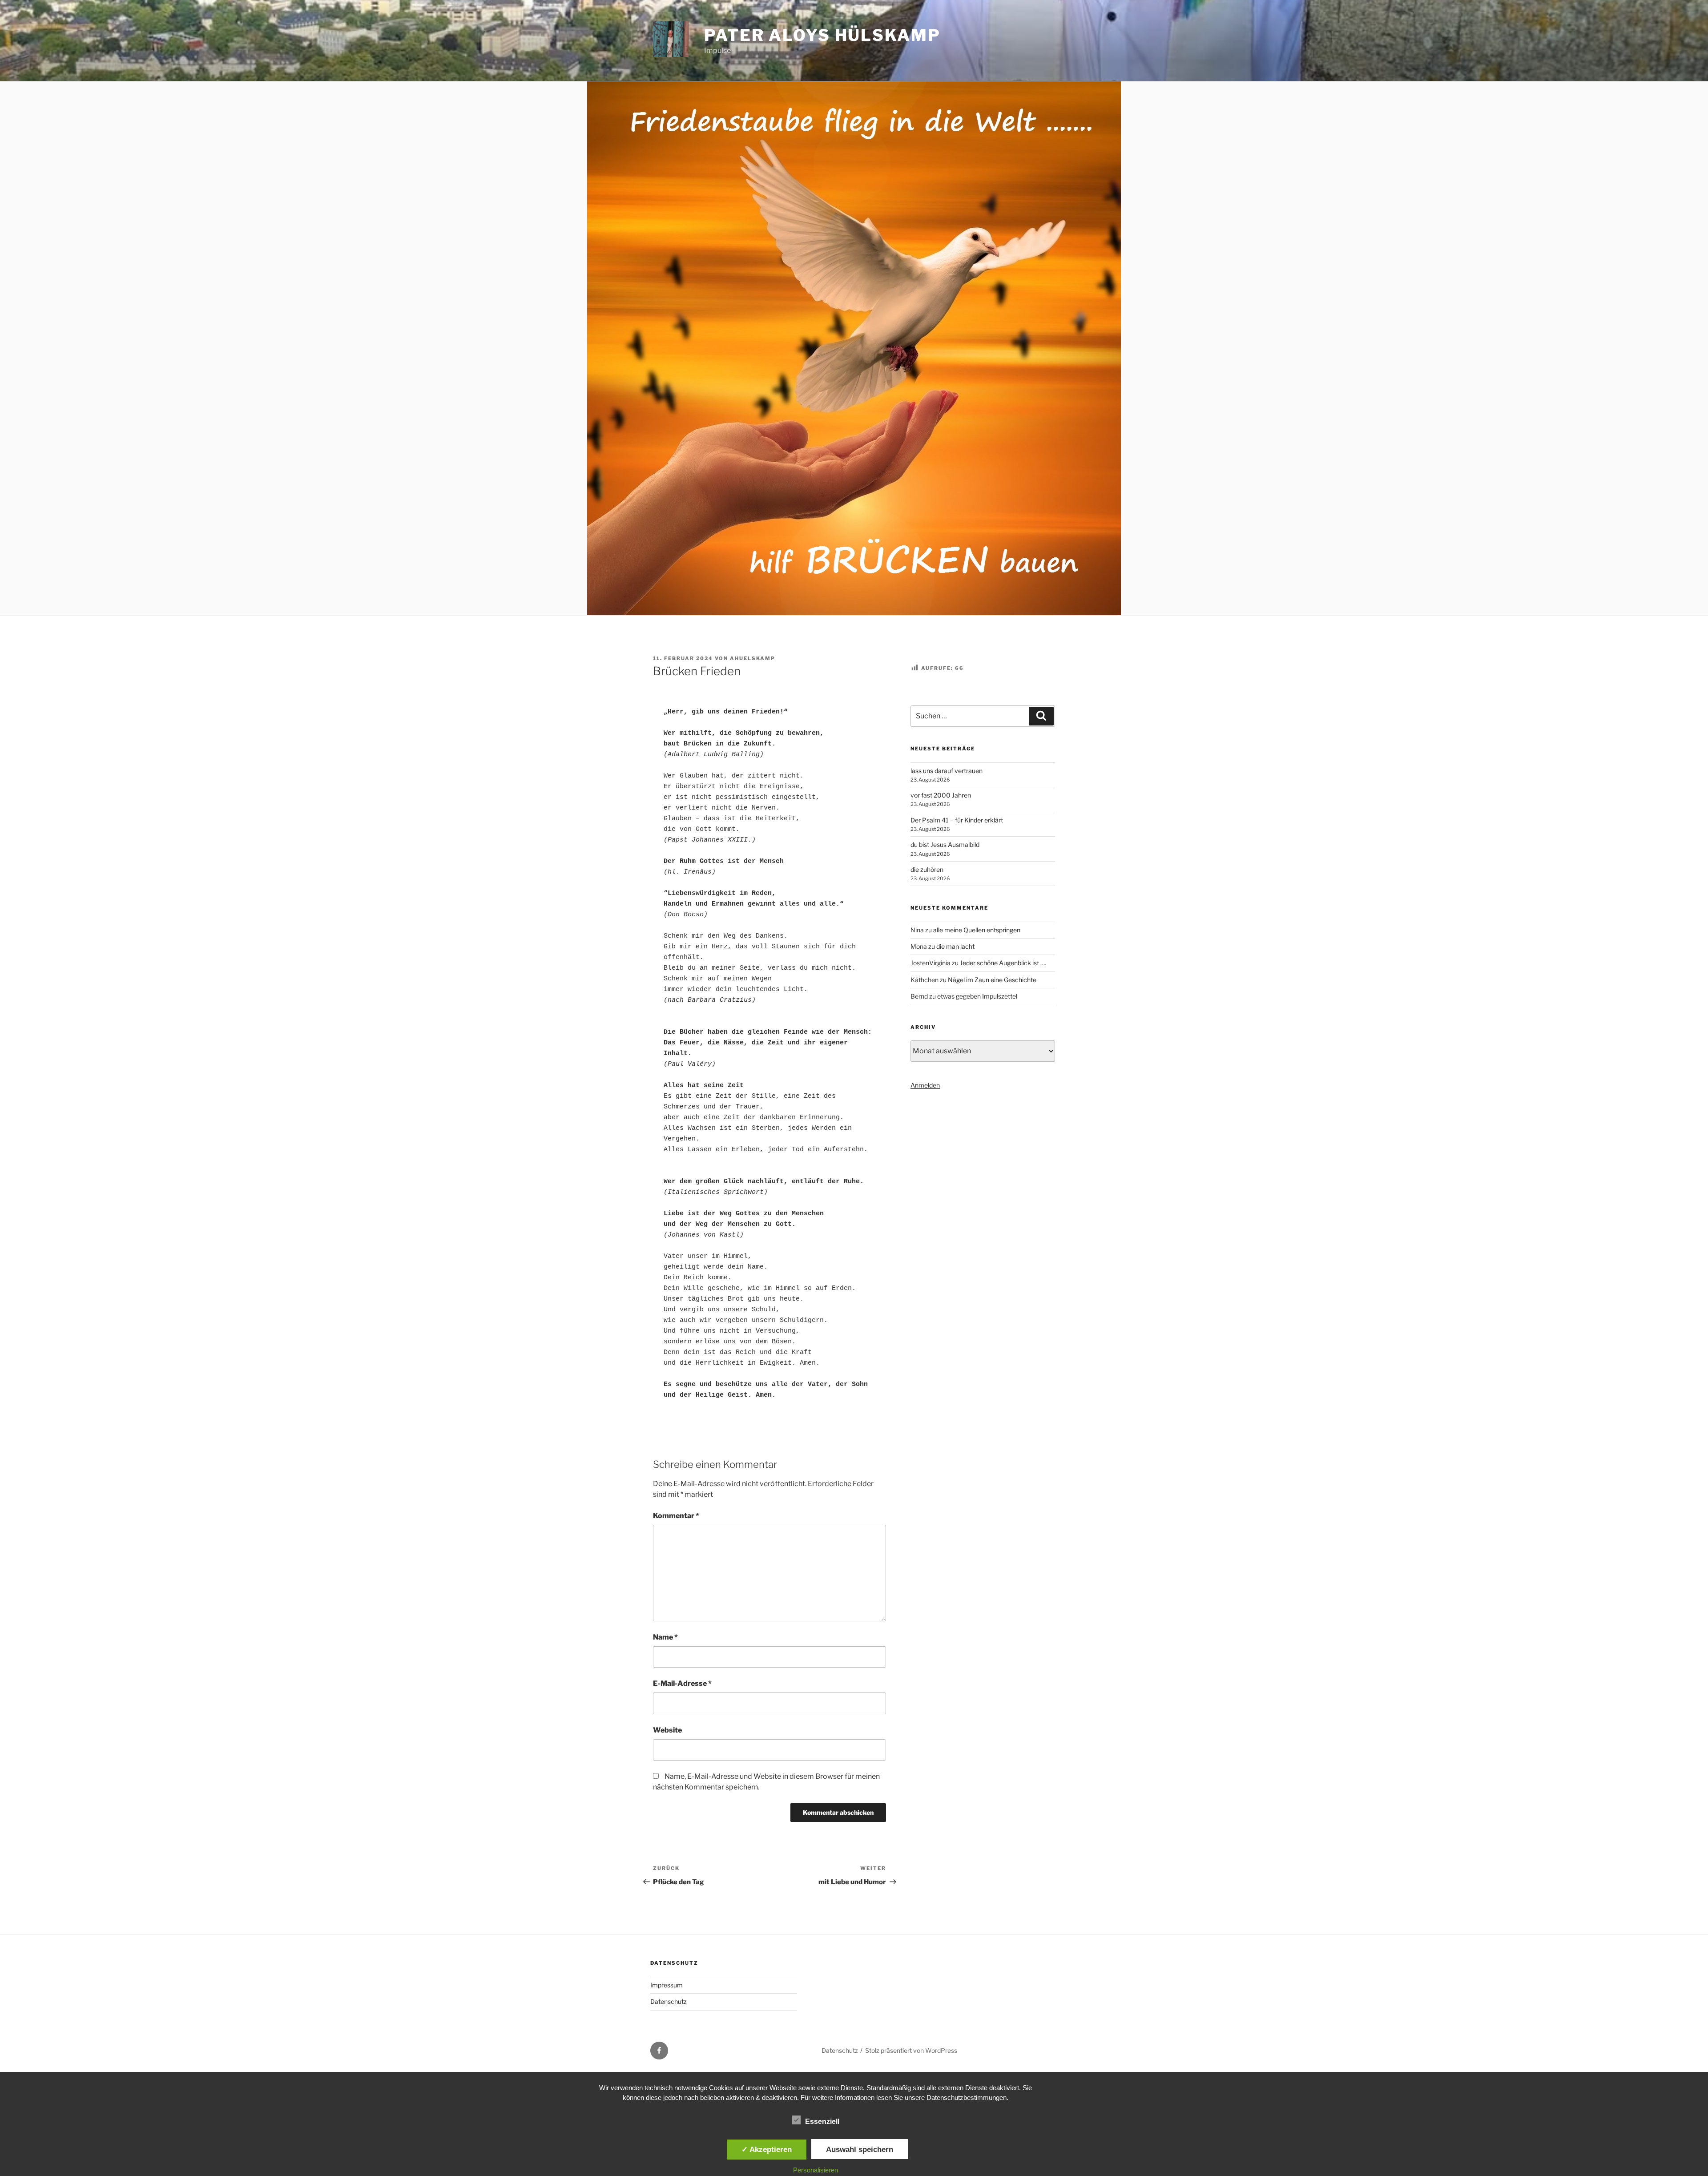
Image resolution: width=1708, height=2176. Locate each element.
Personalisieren (816, 2170)
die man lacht (955, 946)
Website (667, 1730)
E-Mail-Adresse (682, 1683)
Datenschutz (669, 2001)
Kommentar (676, 1516)
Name (665, 1637)
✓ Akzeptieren (767, 2149)
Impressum (667, 1985)
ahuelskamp (753, 658)
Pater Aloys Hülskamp (822, 35)
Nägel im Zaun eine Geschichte (992, 980)
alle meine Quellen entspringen (977, 930)
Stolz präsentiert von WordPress (911, 2050)
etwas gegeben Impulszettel (977, 996)
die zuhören (927, 869)
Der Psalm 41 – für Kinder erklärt (957, 820)
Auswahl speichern (860, 2149)
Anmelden (925, 1085)
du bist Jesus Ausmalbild (945, 844)
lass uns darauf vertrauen (947, 771)
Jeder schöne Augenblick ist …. (1003, 963)
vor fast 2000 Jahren (941, 795)
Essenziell (822, 2122)
